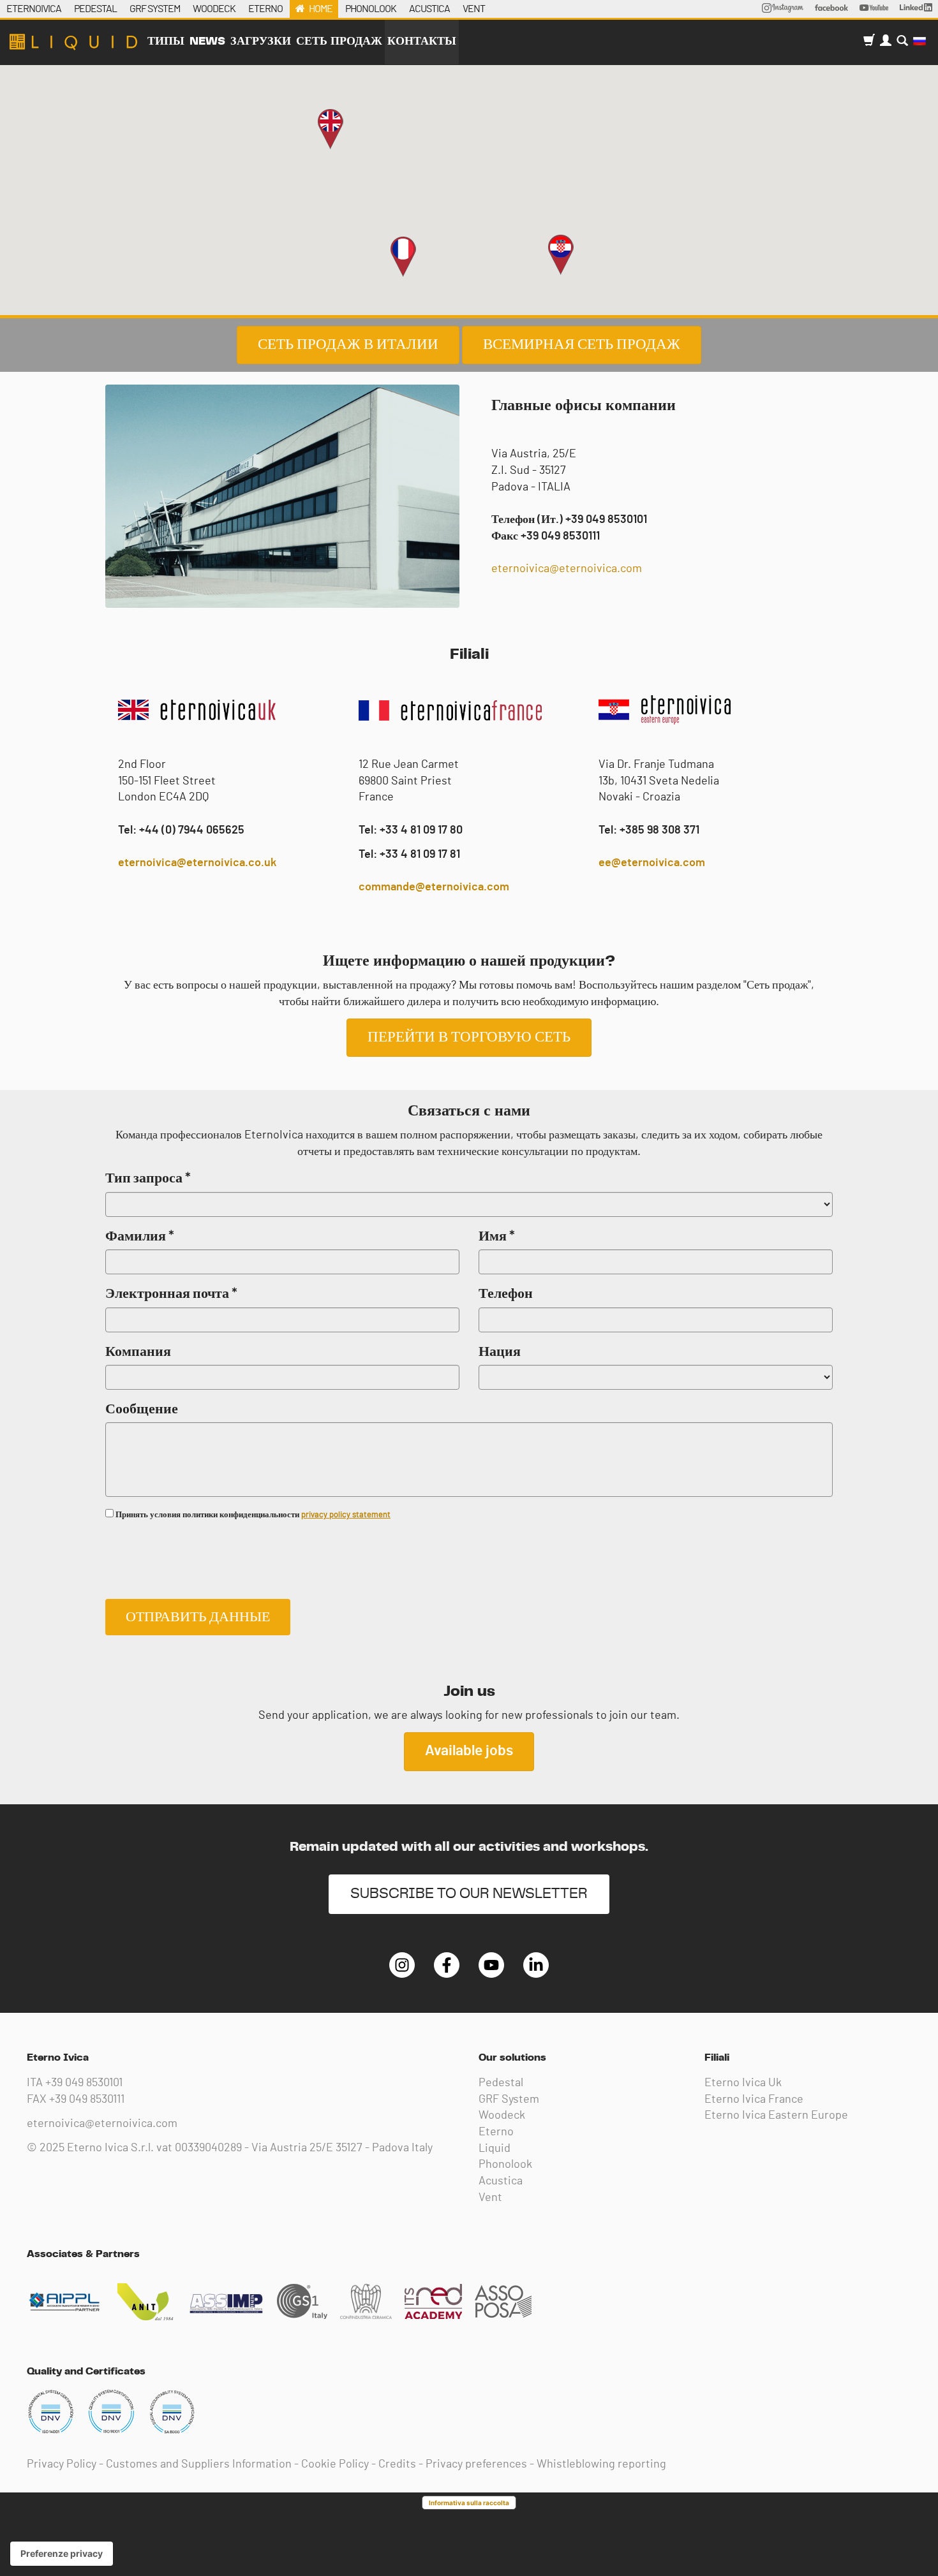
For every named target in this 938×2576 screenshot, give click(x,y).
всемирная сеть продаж (582, 345)
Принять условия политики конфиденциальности (252, 1515)
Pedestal (501, 2083)
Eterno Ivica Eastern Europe (776, 2116)
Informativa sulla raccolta (469, 2503)
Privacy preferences (476, 2464)
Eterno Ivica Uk (743, 2083)
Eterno (496, 2132)
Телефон (506, 1293)
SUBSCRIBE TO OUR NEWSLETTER (469, 1894)
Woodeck (502, 2116)
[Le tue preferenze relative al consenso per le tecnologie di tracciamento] (62, 2554)
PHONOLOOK (371, 9)
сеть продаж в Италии (348, 345)
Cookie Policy (335, 2464)
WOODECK (214, 9)
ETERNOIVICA (34, 9)
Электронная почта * (171, 1293)
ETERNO (265, 9)
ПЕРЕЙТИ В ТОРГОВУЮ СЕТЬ (469, 1037)
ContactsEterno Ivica (73, 42)
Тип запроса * (148, 1178)
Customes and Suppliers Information (199, 2464)
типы (166, 41)
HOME (321, 9)
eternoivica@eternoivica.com (567, 569)
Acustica (501, 2181)
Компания (138, 1351)
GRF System (509, 2100)
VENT (474, 9)
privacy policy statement (346, 1515)
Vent (490, 2198)
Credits (397, 2464)
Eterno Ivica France (754, 2100)
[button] (403, 257)
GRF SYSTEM (155, 9)
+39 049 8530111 (87, 2100)
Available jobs (469, 1751)
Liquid (495, 2149)
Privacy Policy (62, 2464)
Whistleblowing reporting (601, 2464)
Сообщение (142, 1409)
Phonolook (505, 2165)
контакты (422, 41)
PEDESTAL (95, 9)
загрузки (261, 41)
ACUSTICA (429, 9)
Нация (500, 1351)
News (207, 41)
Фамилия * (140, 1236)
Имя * (497, 1236)
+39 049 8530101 (84, 2083)
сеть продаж (339, 41)
